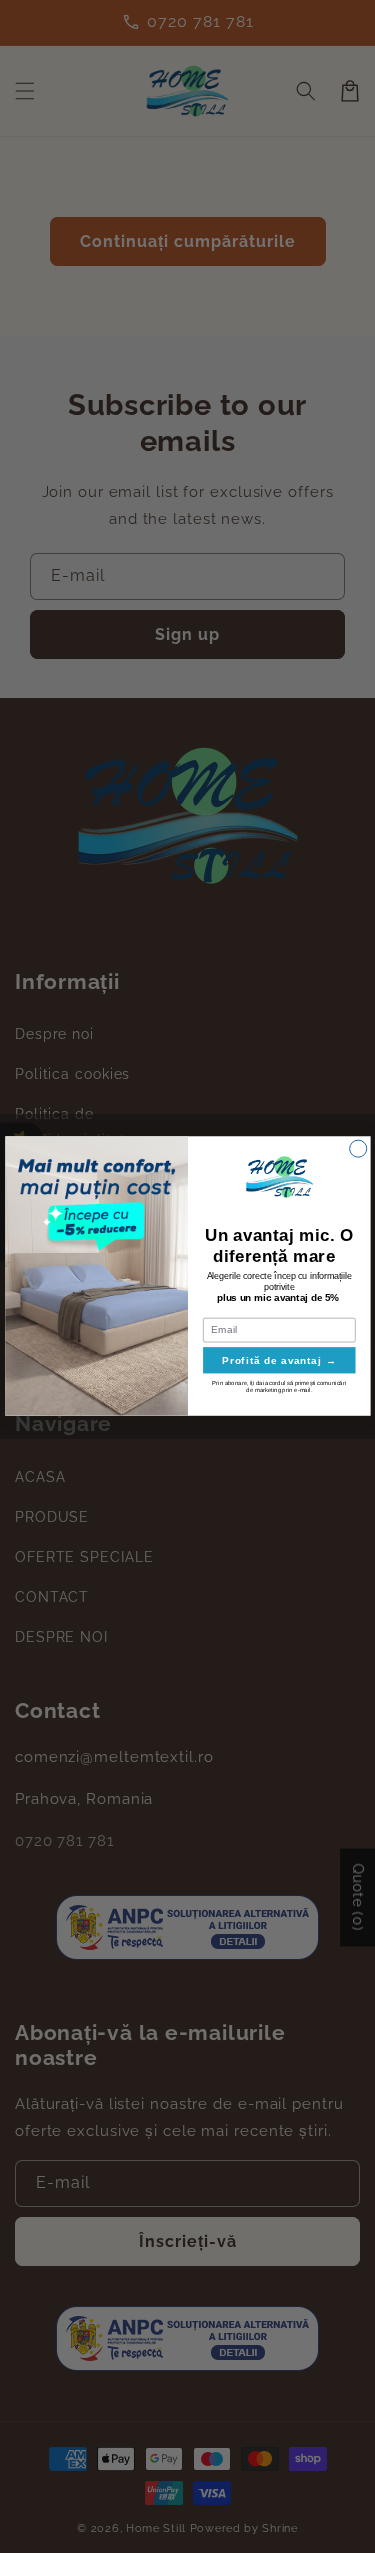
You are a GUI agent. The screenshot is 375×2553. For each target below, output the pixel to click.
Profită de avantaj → (279, 1360)
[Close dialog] (357, 1149)
